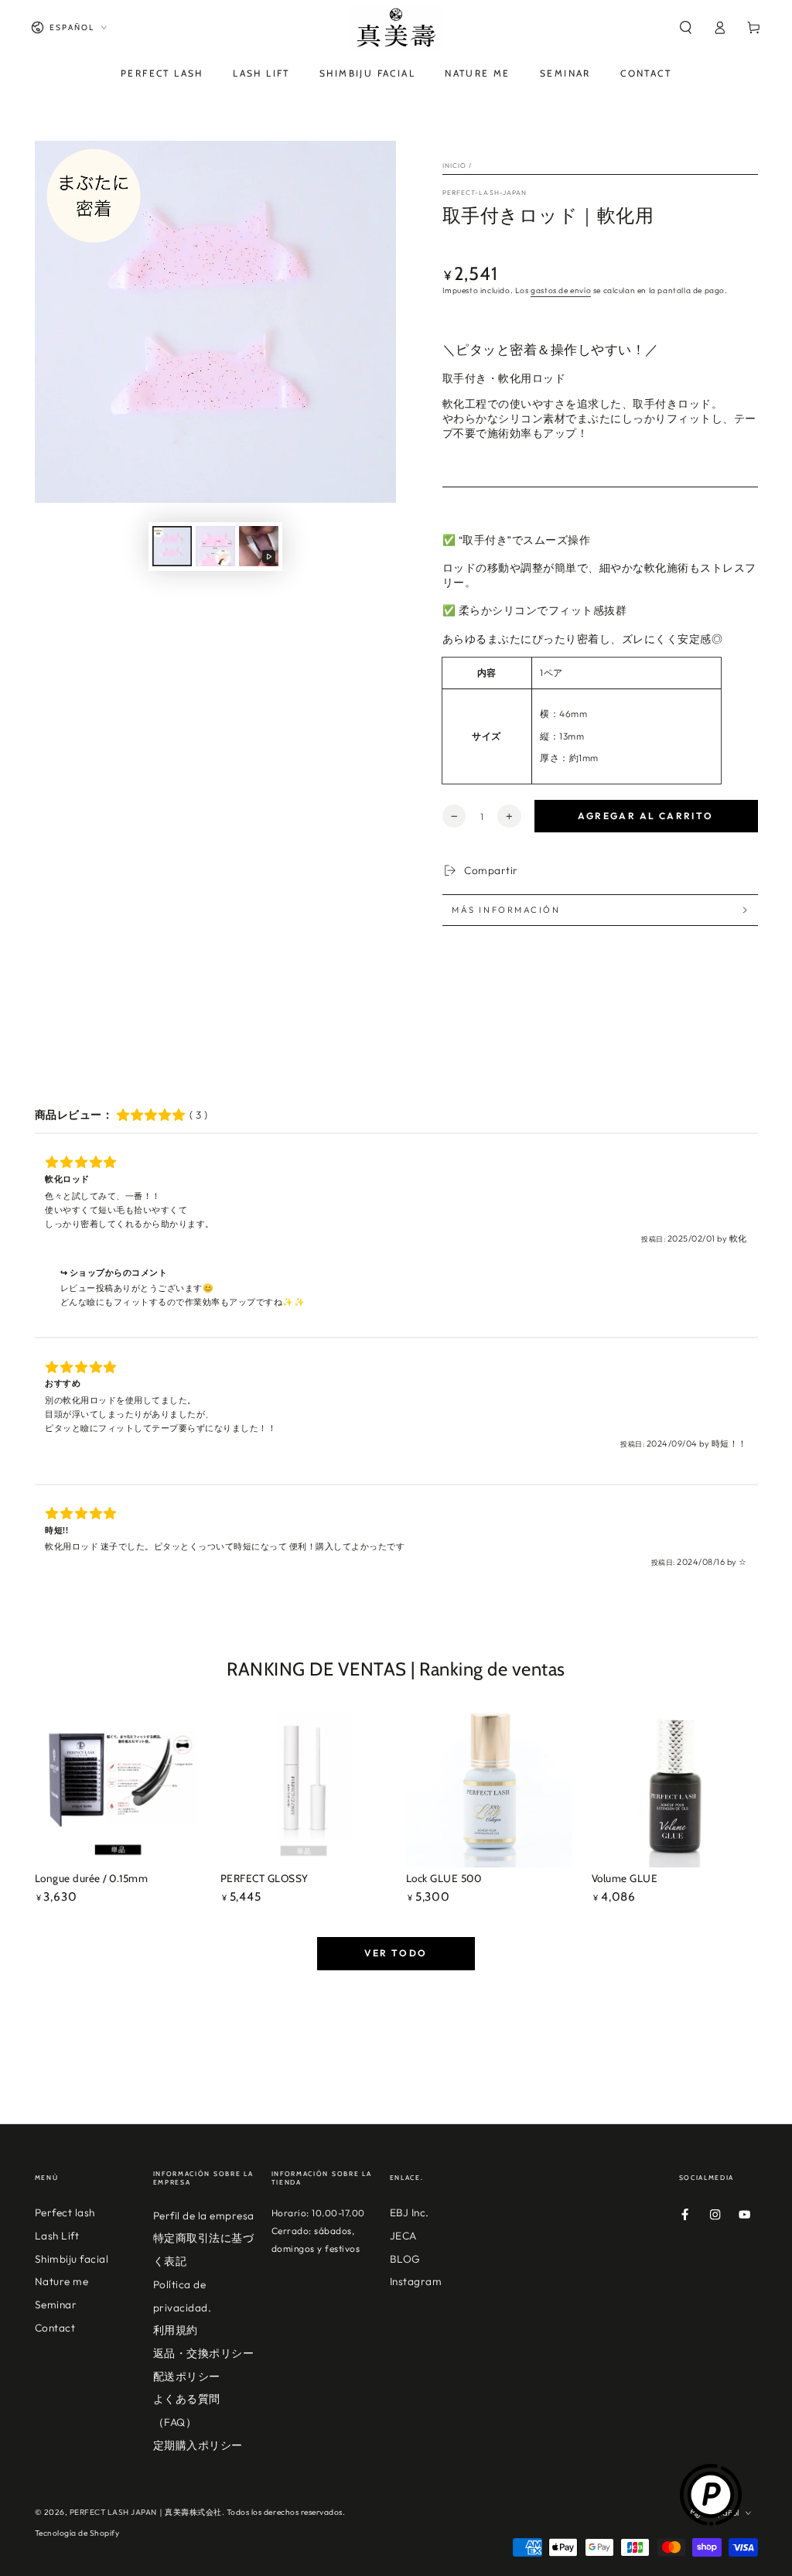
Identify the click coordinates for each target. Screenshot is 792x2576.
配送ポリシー (187, 2376)
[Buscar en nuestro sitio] (685, 27)
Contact (55, 2328)
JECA (403, 2236)
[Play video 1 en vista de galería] (259, 546)
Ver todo (396, 1953)
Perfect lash (65, 2212)
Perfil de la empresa (204, 2216)
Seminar (56, 2304)
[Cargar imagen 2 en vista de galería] (215, 546)
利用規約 (176, 2330)
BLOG (405, 2259)
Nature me (62, 2281)
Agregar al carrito (645, 816)
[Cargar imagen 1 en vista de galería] (172, 546)
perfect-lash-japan (485, 192)
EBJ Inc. (410, 2212)
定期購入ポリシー (198, 2445)
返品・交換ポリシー (204, 2353)
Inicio (455, 165)
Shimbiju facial (72, 2259)
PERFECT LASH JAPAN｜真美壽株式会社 (146, 2512)
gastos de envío (561, 290)
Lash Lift (57, 2236)
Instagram (416, 2281)
